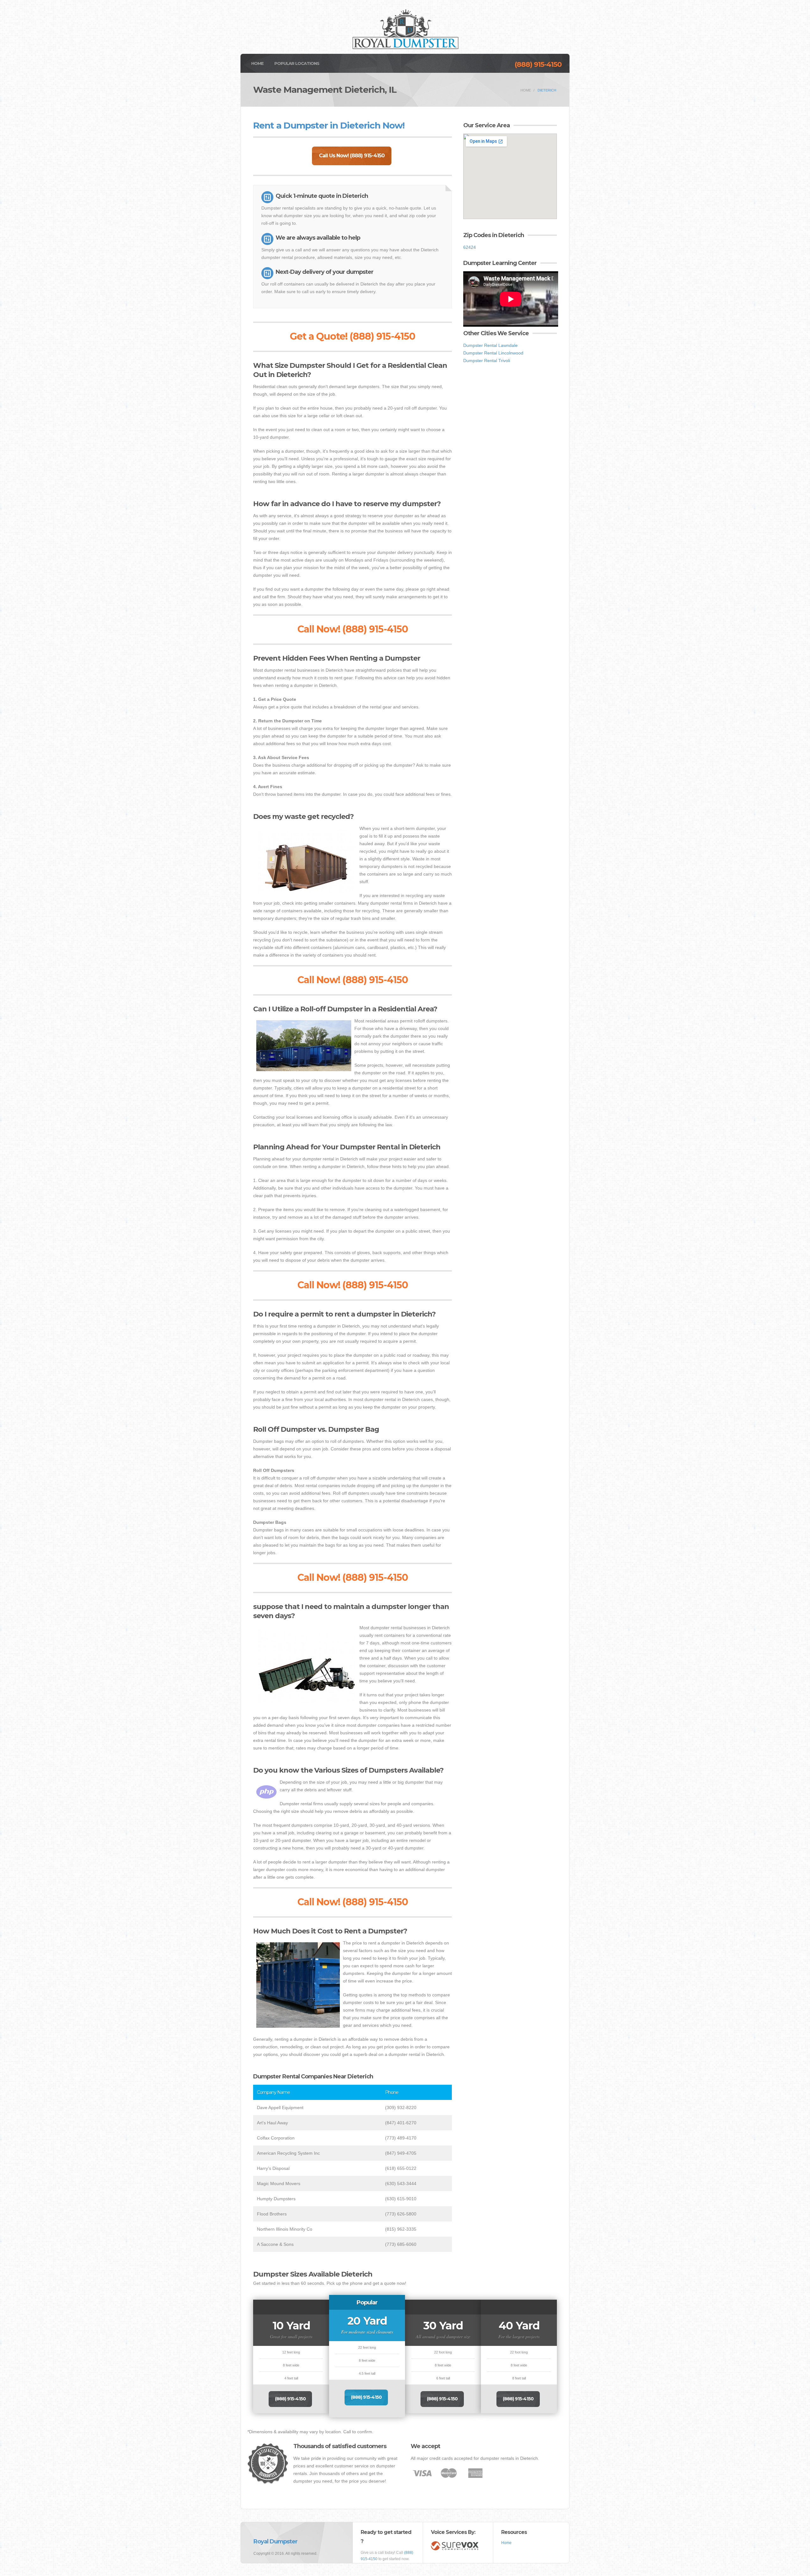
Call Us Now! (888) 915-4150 (352, 156)
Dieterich (547, 90)
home (526, 90)
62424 (470, 247)
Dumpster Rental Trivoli (487, 361)
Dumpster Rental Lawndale (490, 345)
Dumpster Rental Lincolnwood (493, 353)
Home (257, 63)
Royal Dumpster (275, 2541)
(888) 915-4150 (538, 64)
